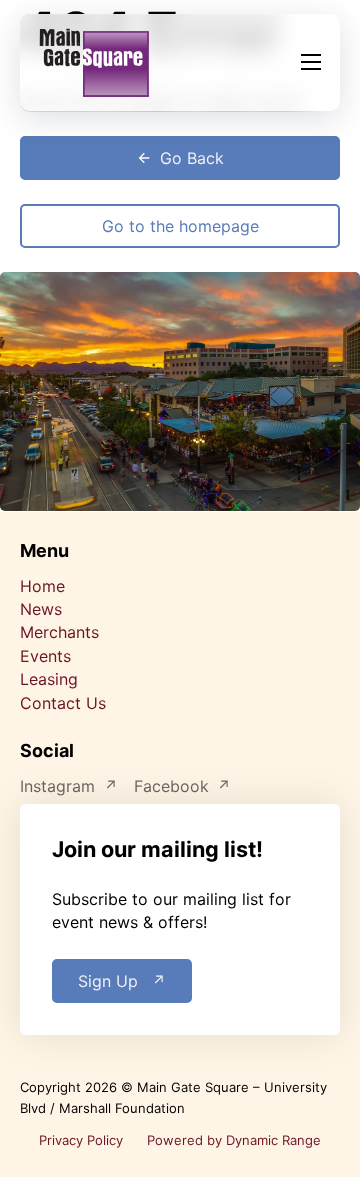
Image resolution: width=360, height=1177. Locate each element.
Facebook (171, 786)
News (41, 609)
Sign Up (108, 981)
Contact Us (63, 703)
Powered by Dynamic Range (234, 1140)
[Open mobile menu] (311, 62)
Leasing (49, 679)
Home (42, 586)
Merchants (59, 632)
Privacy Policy (81, 1140)
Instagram (57, 786)
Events (45, 656)
